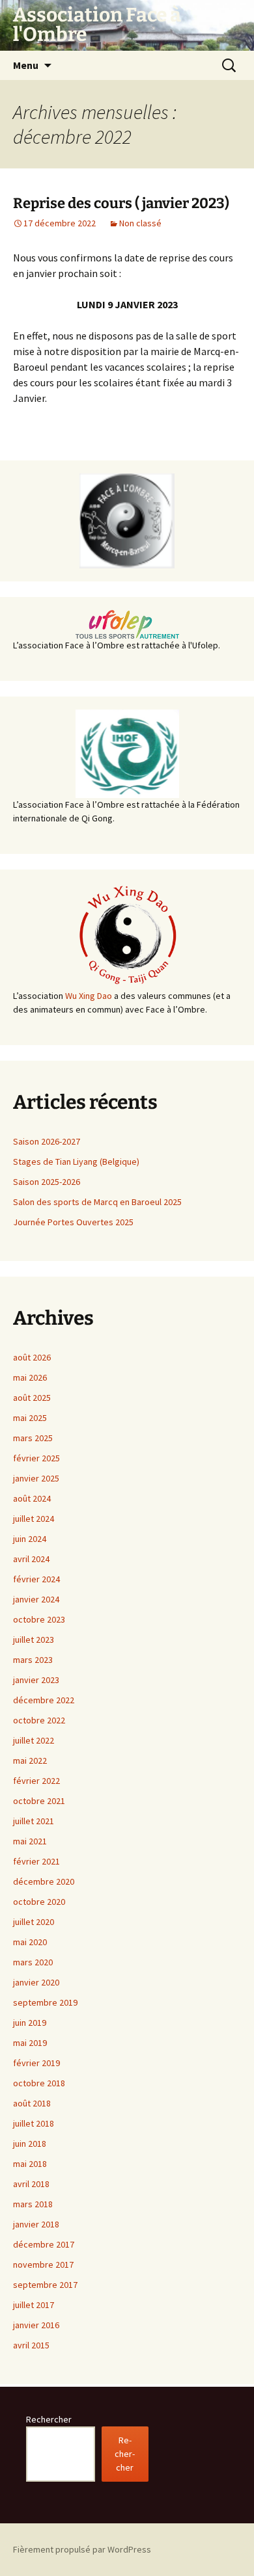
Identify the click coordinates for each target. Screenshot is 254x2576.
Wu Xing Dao (89, 996)
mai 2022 (30, 1760)
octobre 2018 (39, 2083)
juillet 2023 (34, 1640)
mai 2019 (30, 2043)
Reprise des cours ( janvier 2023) (121, 203)
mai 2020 (30, 1942)
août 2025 (32, 1398)
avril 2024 (31, 1559)
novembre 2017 (43, 2264)
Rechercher (49, 2419)
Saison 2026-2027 (47, 1141)
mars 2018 (33, 2204)
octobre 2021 (39, 1801)
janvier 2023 (36, 1680)
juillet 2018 (34, 2123)
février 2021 (36, 1861)
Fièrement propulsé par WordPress (82, 2549)
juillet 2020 (34, 1922)
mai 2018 (30, 2164)
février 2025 (36, 1458)
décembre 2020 (44, 1881)
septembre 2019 (45, 2002)
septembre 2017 (45, 2285)
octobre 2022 (39, 1720)
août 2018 (32, 2103)
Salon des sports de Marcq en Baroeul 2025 (97, 1202)
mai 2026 (30, 1377)
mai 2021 (30, 1841)
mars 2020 (33, 1962)
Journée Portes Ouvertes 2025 (73, 1222)
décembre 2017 (44, 2244)
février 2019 (36, 2063)
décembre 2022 (44, 1700)
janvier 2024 (36, 1599)
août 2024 (32, 1498)
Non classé (140, 223)
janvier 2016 (36, 2325)
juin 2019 (30, 2023)
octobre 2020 (39, 1902)
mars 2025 (33, 1438)
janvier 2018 (36, 2224)
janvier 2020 (36, 1982)
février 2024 (36, 1579)
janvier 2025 (36, 1478)
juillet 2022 (34, 1740)
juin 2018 (30, 2144)
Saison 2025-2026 (47, 1182)
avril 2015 (31, 2345)
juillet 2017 (34, 2305)
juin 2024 (30, 1539)
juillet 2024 (34, 1519)
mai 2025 (30, 1418)
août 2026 (32, 1357)
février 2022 (36, 1781)
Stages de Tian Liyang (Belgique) (76, 1162)
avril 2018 (31, 2184)
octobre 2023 (39, 1619)
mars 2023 (33, 1660)
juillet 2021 (34, 1821)
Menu (26, 65)
